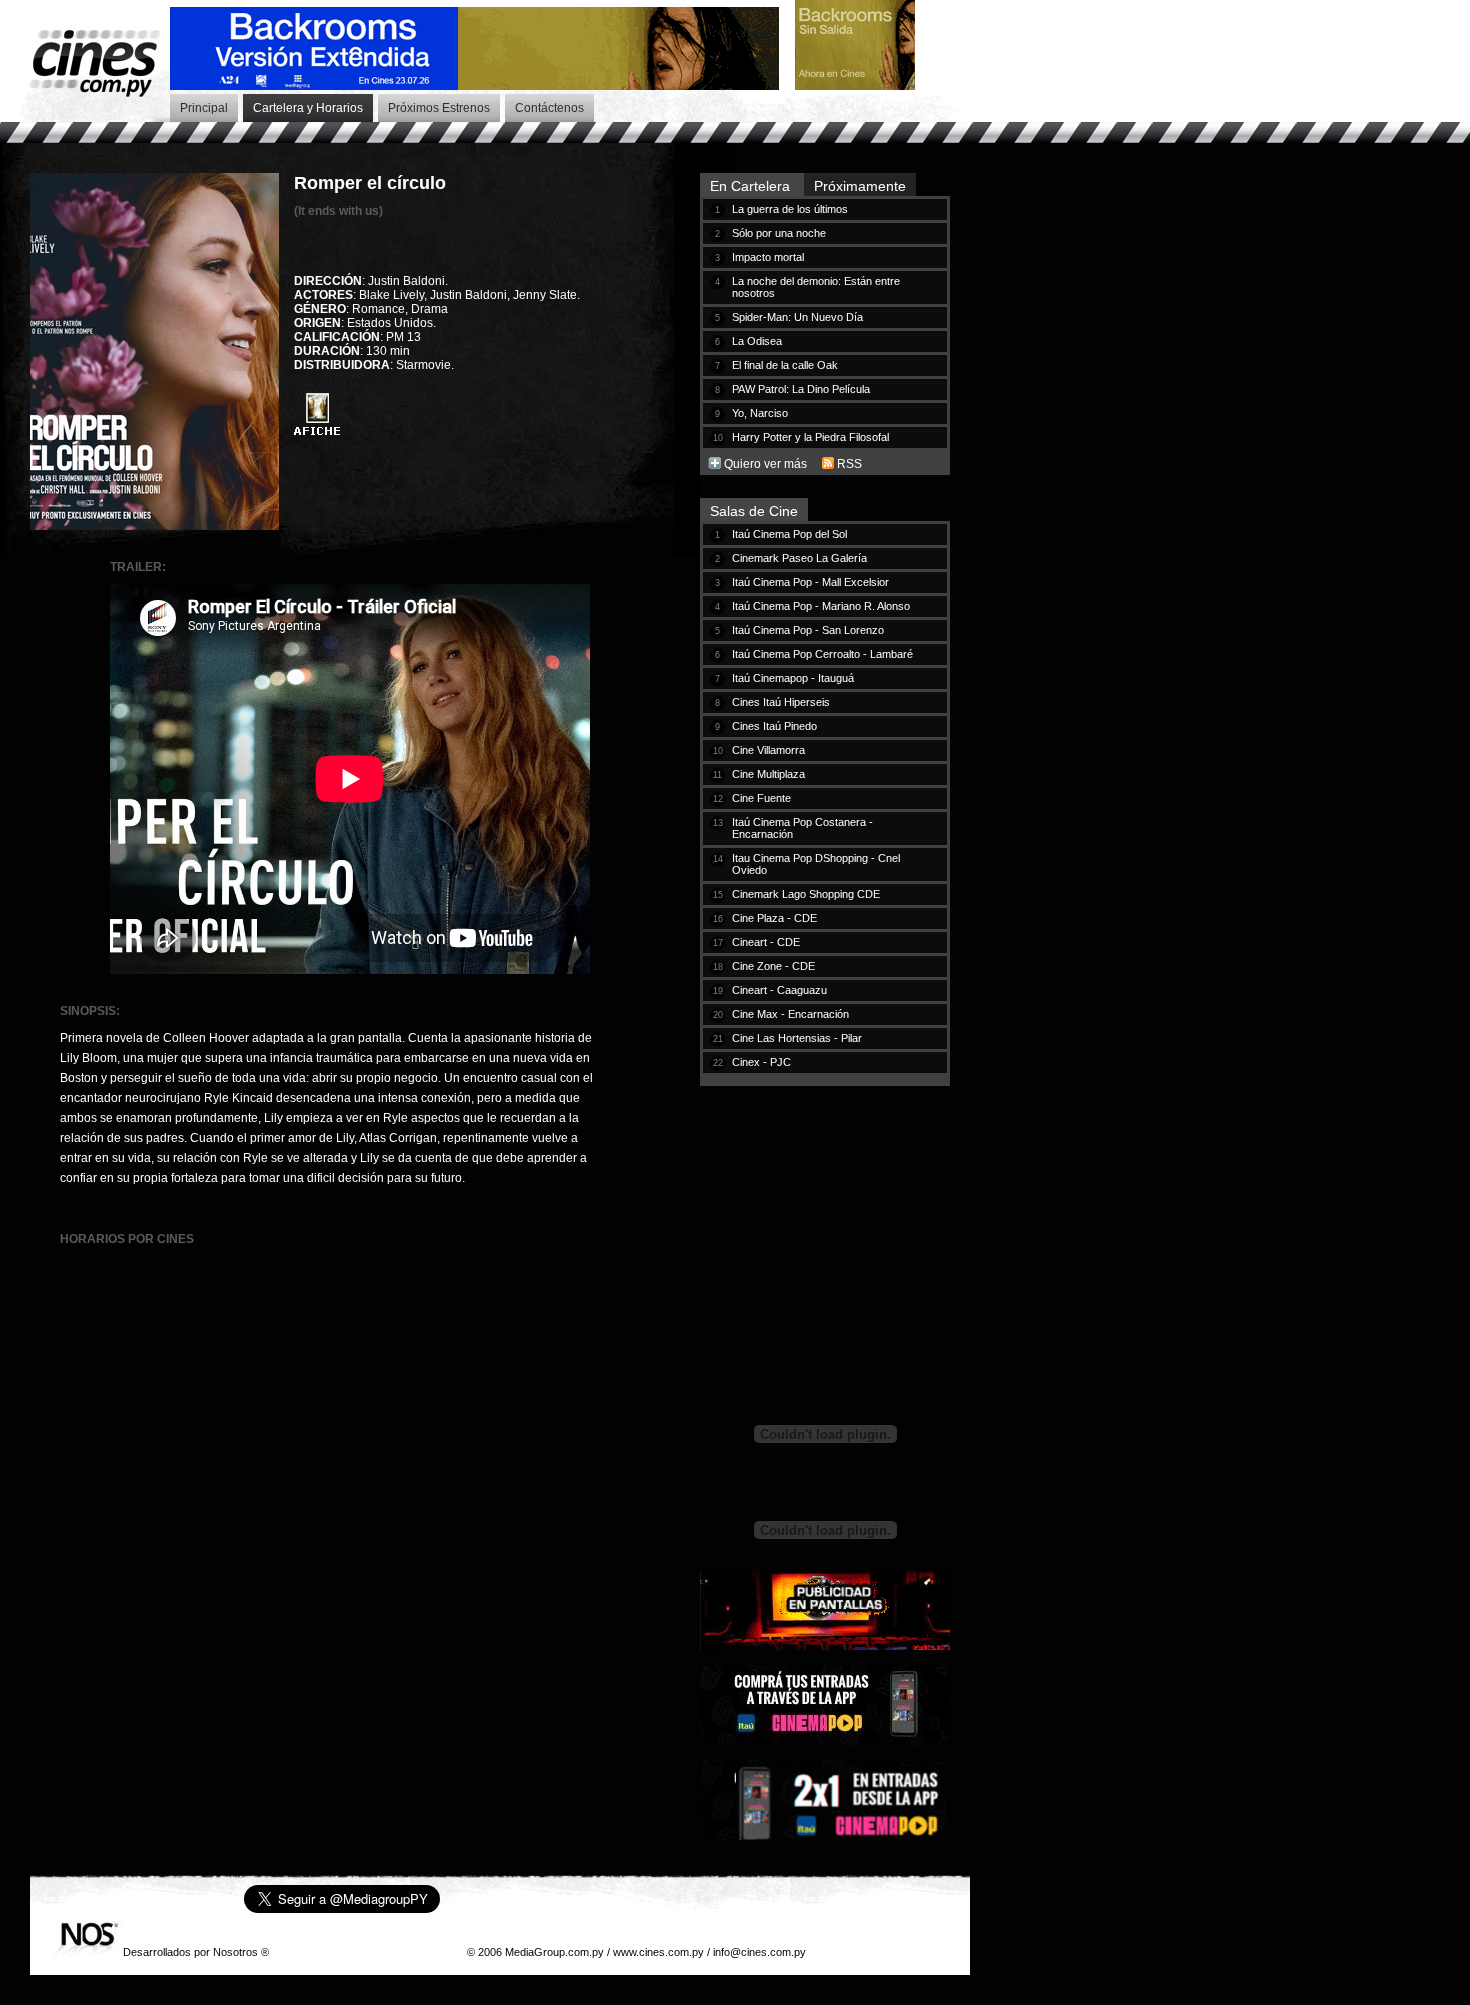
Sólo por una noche (779, 233)
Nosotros (235, 1952)
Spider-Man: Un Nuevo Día (797, 317)
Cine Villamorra (768, 750)
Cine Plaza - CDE (774, 918)
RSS (849, 464)
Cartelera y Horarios (308, 108)
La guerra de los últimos (790, 209)
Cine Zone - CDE (773, 966)
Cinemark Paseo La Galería (799, 558)
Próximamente (860, 186)
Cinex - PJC (761, 1062)
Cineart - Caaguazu (779, 990)
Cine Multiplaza (768, 774)
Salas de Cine (754, 511)
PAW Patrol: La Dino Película (801, 389)
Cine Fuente (761, 798)
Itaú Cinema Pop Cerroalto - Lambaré (822, 654)
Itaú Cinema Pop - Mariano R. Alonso (821, 606)
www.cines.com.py (658, 1952)
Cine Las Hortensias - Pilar (797, 1038)
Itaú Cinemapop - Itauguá (793, 678)
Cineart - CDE (766, 942)
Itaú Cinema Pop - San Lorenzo (808, 630)
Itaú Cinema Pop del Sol (789, 534)
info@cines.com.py (759, 1952)
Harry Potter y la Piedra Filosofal (810, 437)
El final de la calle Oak (785, 365)
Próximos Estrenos (439, 108)
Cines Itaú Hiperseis (781, 702)
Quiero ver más (765, 464)
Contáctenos (549, 108)
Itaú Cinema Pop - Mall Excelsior (810, 582)
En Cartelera (752, 186)
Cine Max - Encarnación (790, 1014)
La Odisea (757, 341)
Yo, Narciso (760, 413)
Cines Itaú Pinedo (774, 726)
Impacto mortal (768, 257)
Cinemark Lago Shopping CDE (806, 894)
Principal (204, 108)
